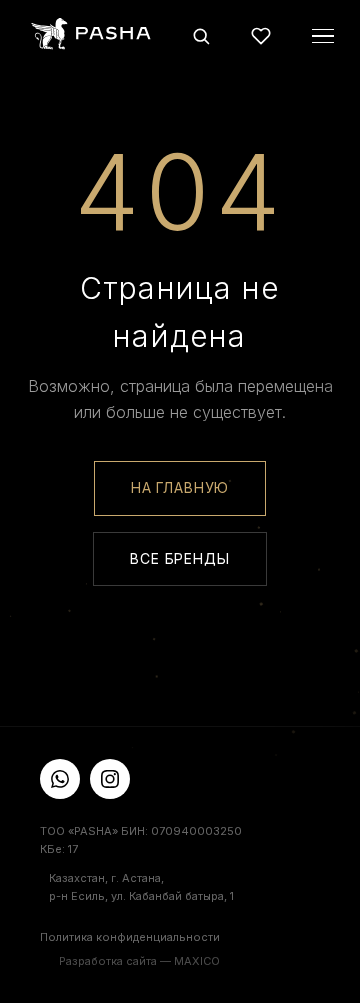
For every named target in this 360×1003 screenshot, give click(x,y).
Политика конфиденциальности (130, 937)
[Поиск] (201, 36)
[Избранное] (261, 36)
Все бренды (179, 558)
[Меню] (323, 36)
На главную (180, 487)
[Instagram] (110, 779)
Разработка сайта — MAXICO (139, 961)
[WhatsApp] (60, 779)
